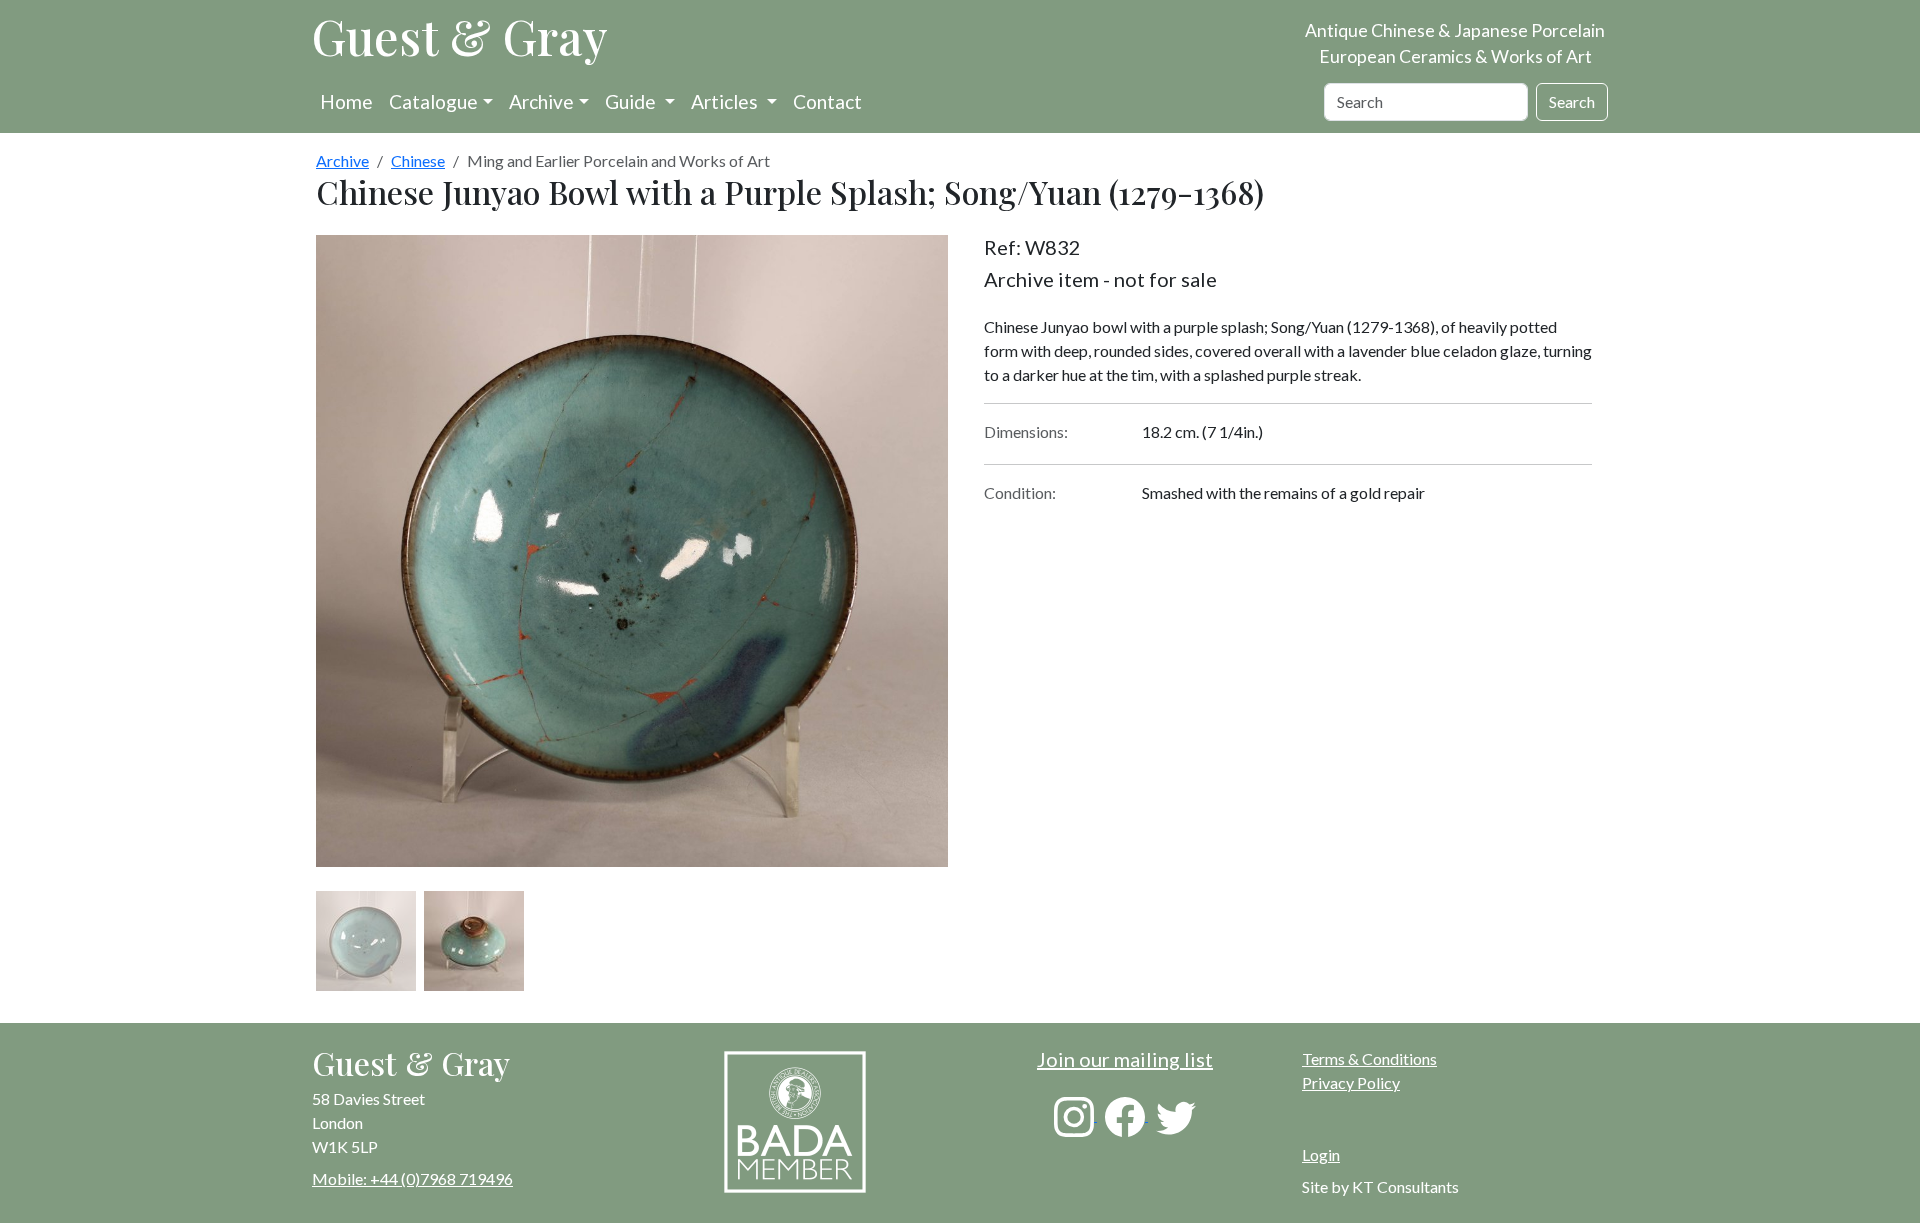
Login (1321, 1154)
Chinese (418, 160)
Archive (541, 101)
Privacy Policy (1351, 1082)
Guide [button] (632, 101)
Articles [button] (726, 101)
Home (346, 101)
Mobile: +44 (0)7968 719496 (412, 1178)
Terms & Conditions (1369, 1058)
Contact (827, 101)
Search (1572, 101)
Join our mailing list (1125, 1059)
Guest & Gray (460, 36)
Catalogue (433, 101)
